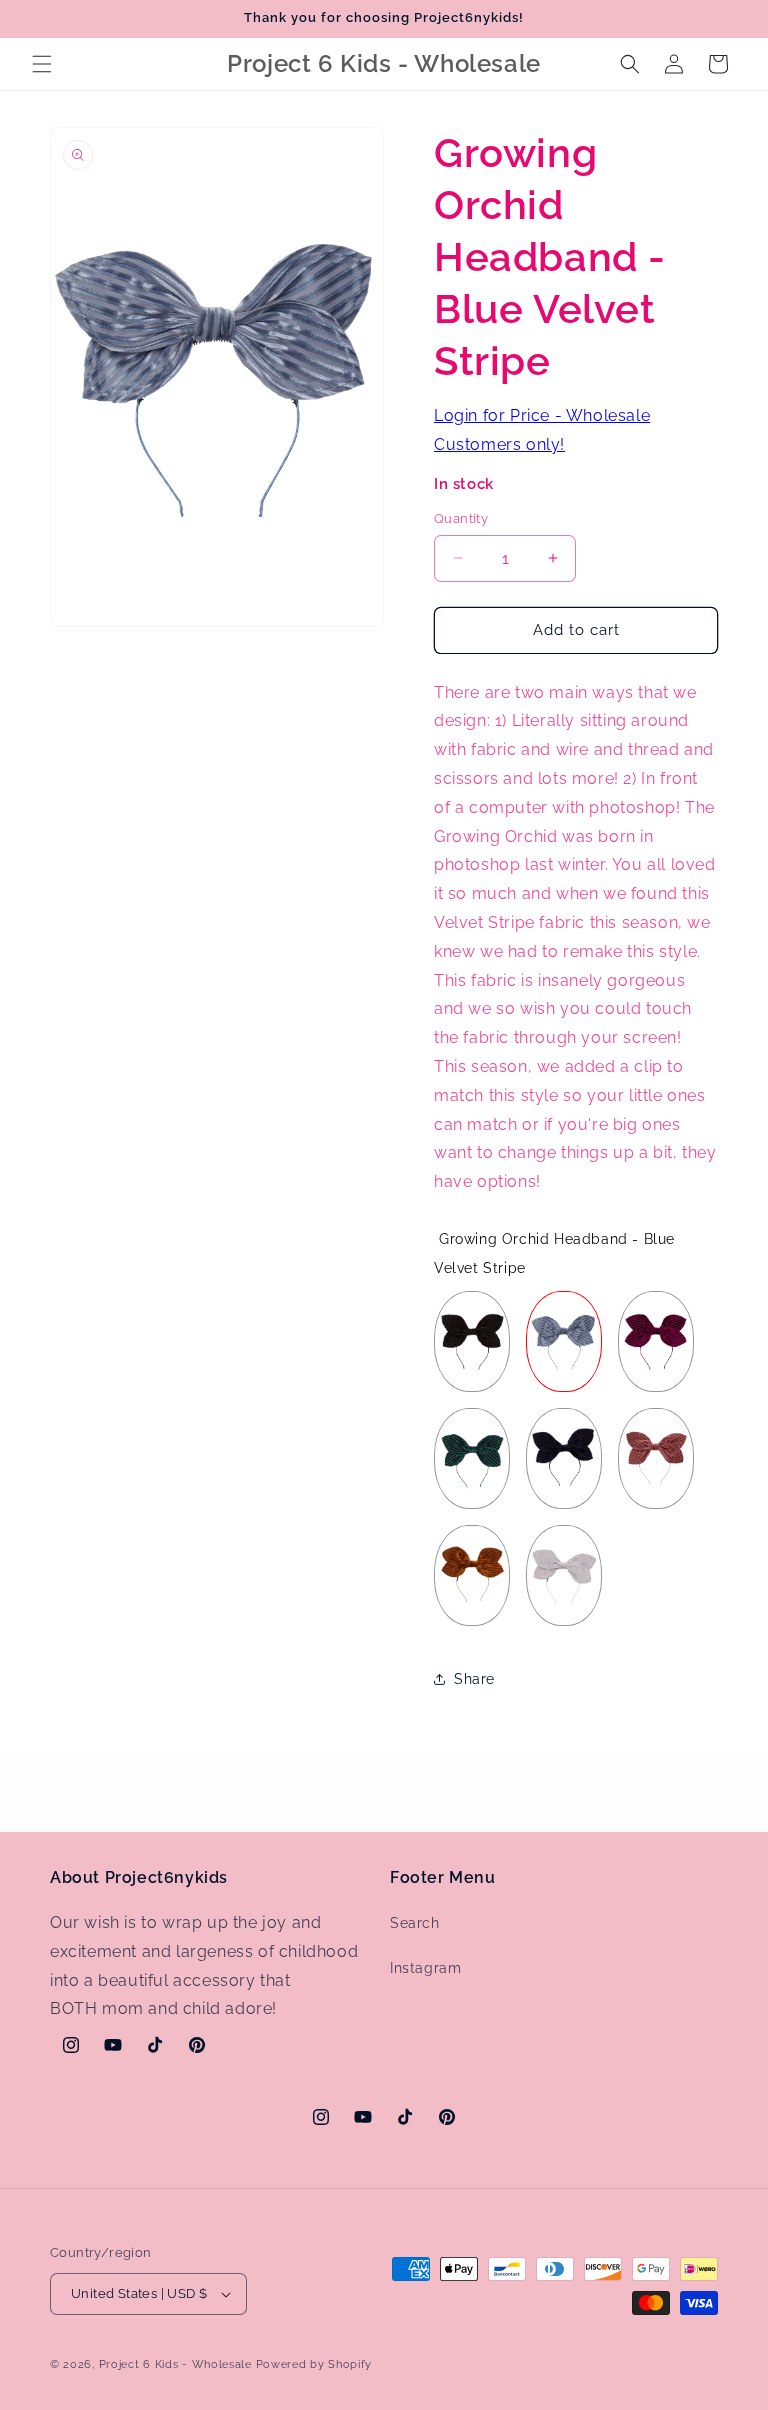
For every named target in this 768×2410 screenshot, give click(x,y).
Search (415, 1923)
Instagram (425, 1968)
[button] (42, 64)
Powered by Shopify (314, 2364)
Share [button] (474, 1679)
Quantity (461, 518)
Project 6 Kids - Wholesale (175, 2364)
